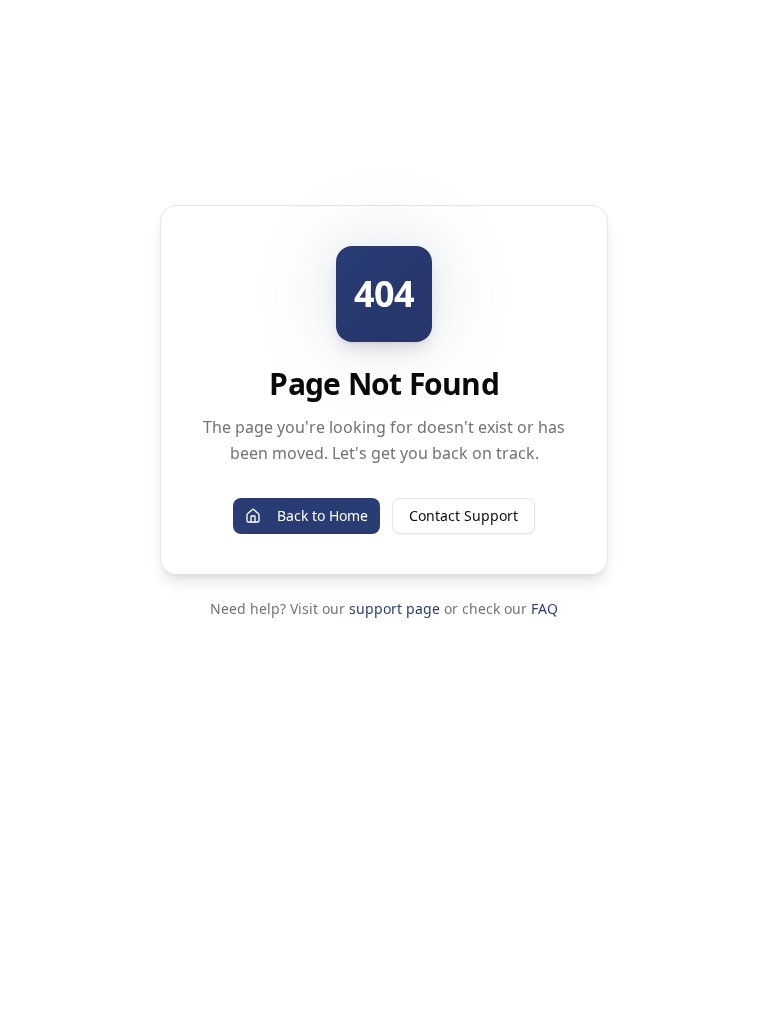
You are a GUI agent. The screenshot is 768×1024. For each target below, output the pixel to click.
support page (394, 608)
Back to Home (322, 515)
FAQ (544, 608)
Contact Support (463, 515)
